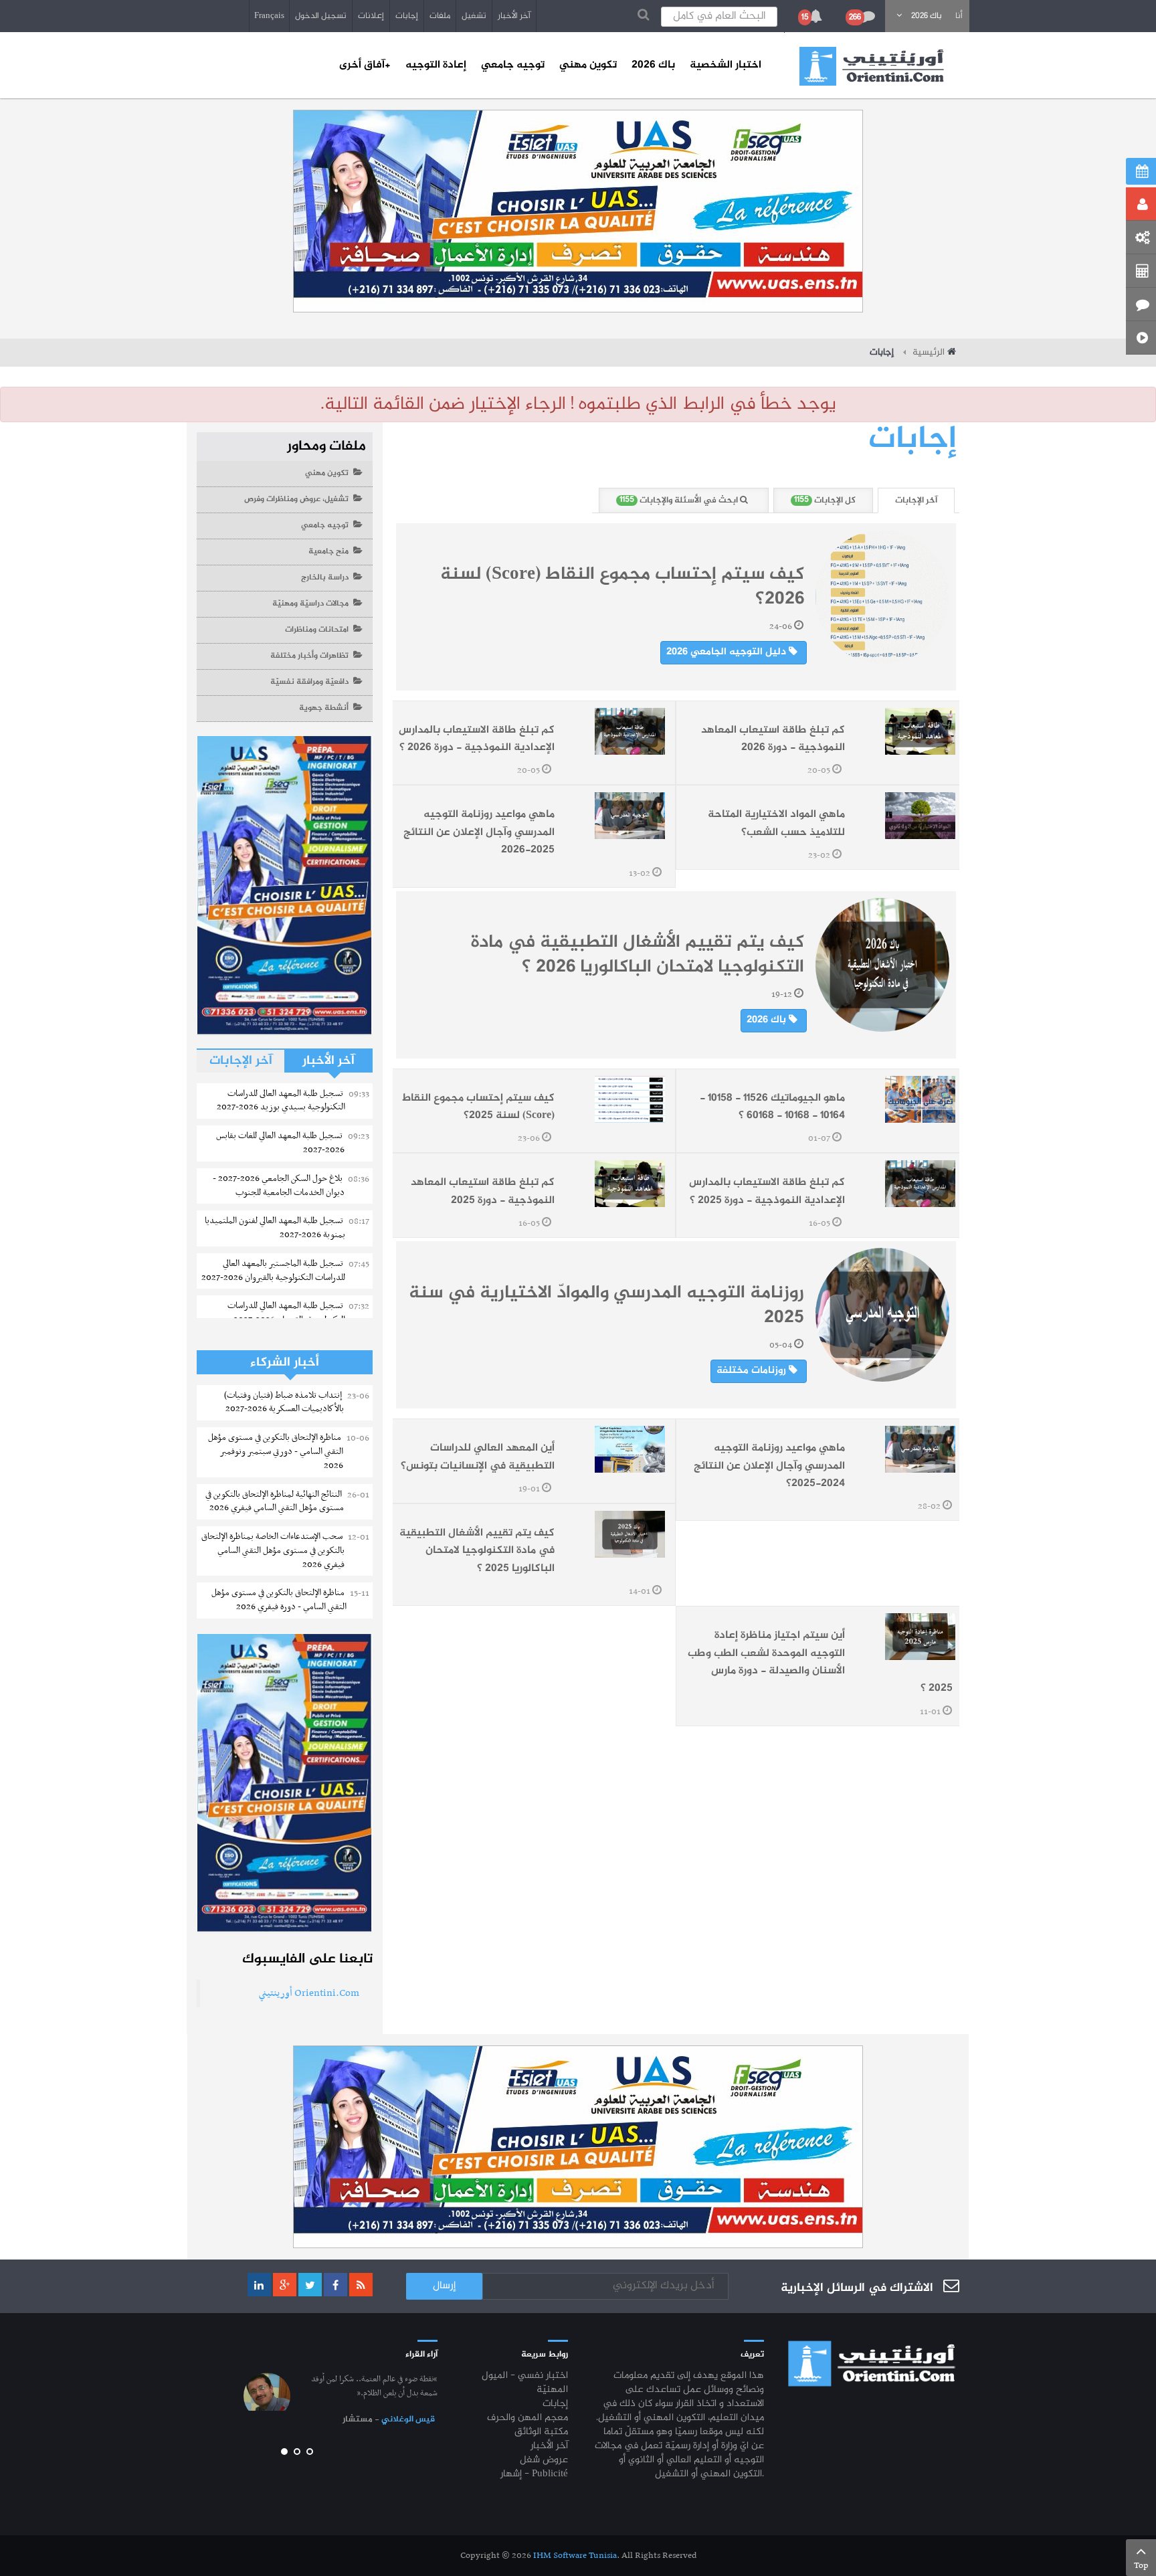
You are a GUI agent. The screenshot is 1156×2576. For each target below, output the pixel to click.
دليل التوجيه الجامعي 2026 (728, 652)
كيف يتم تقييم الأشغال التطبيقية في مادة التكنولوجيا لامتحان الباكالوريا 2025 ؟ (477, 1551)
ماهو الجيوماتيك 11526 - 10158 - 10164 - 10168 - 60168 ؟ (772, 1107)
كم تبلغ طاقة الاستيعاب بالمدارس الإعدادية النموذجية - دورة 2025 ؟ (767, 1191)
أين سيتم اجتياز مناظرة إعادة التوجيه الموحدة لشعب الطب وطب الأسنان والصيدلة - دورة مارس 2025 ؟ (820, 1662)
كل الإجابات (825, 500)
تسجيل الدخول (321, 16)
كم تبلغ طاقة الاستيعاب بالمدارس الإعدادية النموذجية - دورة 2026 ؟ (477, 739)
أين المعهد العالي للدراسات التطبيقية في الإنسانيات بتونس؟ (478, 1457)
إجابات (407, 16)
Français (269, 16)
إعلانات (371, 16)
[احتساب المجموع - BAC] (1141, 271)
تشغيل (474, 16)
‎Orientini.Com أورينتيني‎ (309, 1993)
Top (1141, 2566)
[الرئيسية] (872, 66)
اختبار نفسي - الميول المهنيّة (525, 2383)
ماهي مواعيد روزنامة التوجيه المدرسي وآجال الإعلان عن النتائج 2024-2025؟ (769, 1466)
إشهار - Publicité (534, 2475)
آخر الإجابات (916, 500)
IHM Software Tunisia (575, 2556)
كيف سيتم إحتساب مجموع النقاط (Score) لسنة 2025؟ (478, 1107)
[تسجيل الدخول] (1141, 204)
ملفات (440, 16)
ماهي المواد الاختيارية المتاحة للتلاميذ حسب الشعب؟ (776, 823)
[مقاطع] (1141, 338)
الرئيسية (929, 353)
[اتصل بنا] (1141, 304)
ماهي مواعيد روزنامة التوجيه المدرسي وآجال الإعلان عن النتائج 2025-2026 (479, 832)
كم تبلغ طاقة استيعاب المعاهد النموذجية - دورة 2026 (773, 739)
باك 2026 (768, 1020)
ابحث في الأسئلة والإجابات (680, 500)
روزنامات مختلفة (753, 1371)
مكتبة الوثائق (541, 2432)
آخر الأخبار (514, 16)
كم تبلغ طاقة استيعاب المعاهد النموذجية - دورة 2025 (483, 1191)
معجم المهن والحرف (527, 2418)
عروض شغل (544, 2461)
